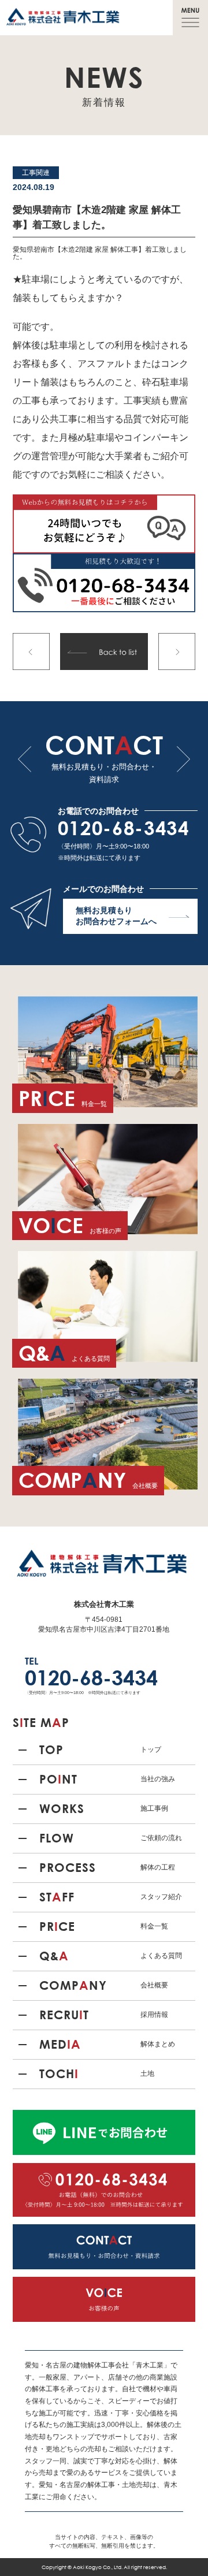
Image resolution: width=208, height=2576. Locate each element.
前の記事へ (31, 652)
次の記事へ (177, 652)
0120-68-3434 (124, 827)
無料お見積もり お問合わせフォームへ (116, 916)
